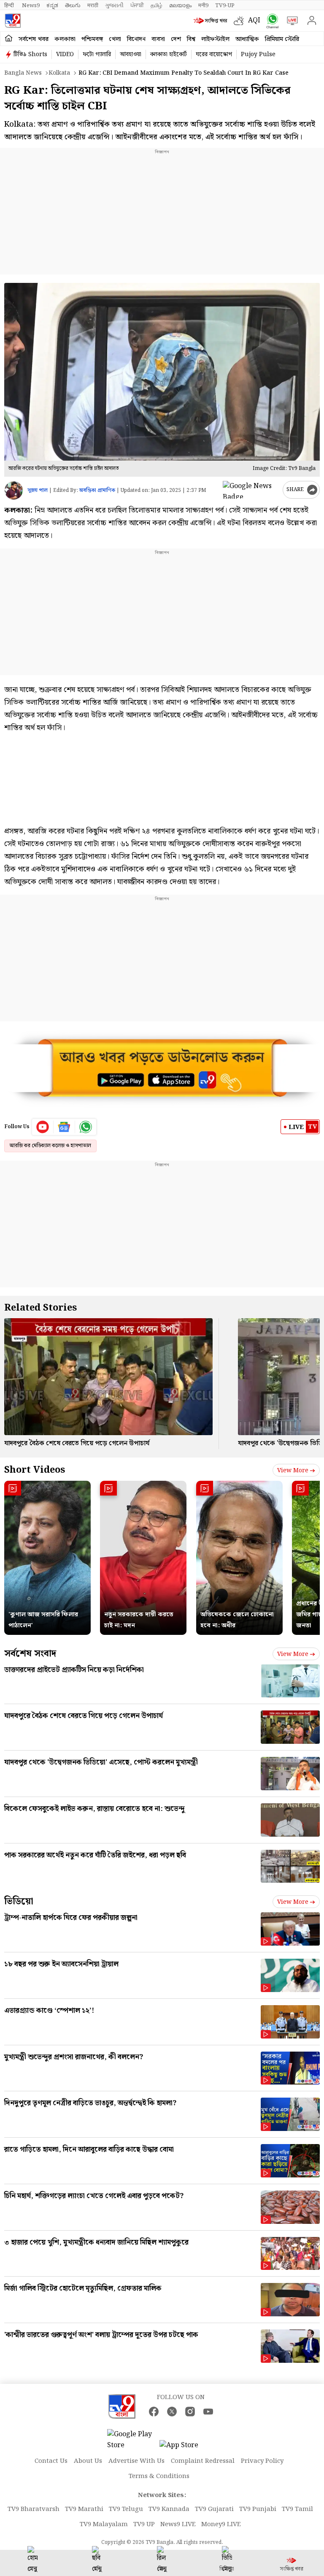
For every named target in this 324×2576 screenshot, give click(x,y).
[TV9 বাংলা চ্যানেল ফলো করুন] (271, 21)
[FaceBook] (154, 2412)
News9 (31, 5)
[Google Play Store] (132, 2440)
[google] (251, 490)
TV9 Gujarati (214, 2509)
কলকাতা (65, 39)
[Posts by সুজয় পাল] (14, 490)
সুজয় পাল (38, 490)
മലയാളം (180, 5)
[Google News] (64, 1127)
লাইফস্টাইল (215, 39)
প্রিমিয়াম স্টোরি (282, 39)
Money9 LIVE (221, 2524)
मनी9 (203, 5)
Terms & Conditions (159, 2476)
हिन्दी (10, 5)
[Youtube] (43, 1127)
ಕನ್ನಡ (52, 5)
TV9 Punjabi (258, 2509)
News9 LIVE (178, 2524)
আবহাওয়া (131, 54)
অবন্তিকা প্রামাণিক (97, 490)
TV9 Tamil (297, 2509)
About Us (88, 2461)
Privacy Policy (262, 2461)
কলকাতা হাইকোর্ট (169, 54)
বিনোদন (136, 39)
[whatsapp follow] (86, 1127)
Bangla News (23, 73)
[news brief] (212, 21)
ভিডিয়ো (19, 1901)
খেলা (115, 39)
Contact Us (51, 2461)
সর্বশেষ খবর (34, 39)
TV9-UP (225, 5)
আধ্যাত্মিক (247, 39)
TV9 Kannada (169, 2509)
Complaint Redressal (203, 2461)
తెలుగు (73, 5)
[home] (9, 39)
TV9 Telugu (126, 2509)
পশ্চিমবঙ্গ (92, 39)
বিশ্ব (191, 39)
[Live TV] (290, 21)
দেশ (176, 39)
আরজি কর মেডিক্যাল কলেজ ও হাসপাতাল (50, 1146)
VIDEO (65, 54)
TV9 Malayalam (104, 2524)
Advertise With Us (136, 2461)
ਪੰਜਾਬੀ (137, 5)
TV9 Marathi (84, 2509)
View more (293, 1471)
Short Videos (35, 1470)
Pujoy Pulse (258, 54)
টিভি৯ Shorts (30, 54)
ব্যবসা (158, 39)
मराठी (93, 5)
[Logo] (13, 21)
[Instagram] (190, 2412)
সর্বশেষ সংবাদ (30, 1654)
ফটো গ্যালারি (97, 54)
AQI (254, 20)
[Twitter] (172, 2412)
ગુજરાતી (114, 5)
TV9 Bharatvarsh (34, 2509)
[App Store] (185, 2448)
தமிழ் (157, 5)
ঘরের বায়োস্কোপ (214, 54)
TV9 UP (144, 2524)
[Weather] (241, 21)
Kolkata (59, 73)
